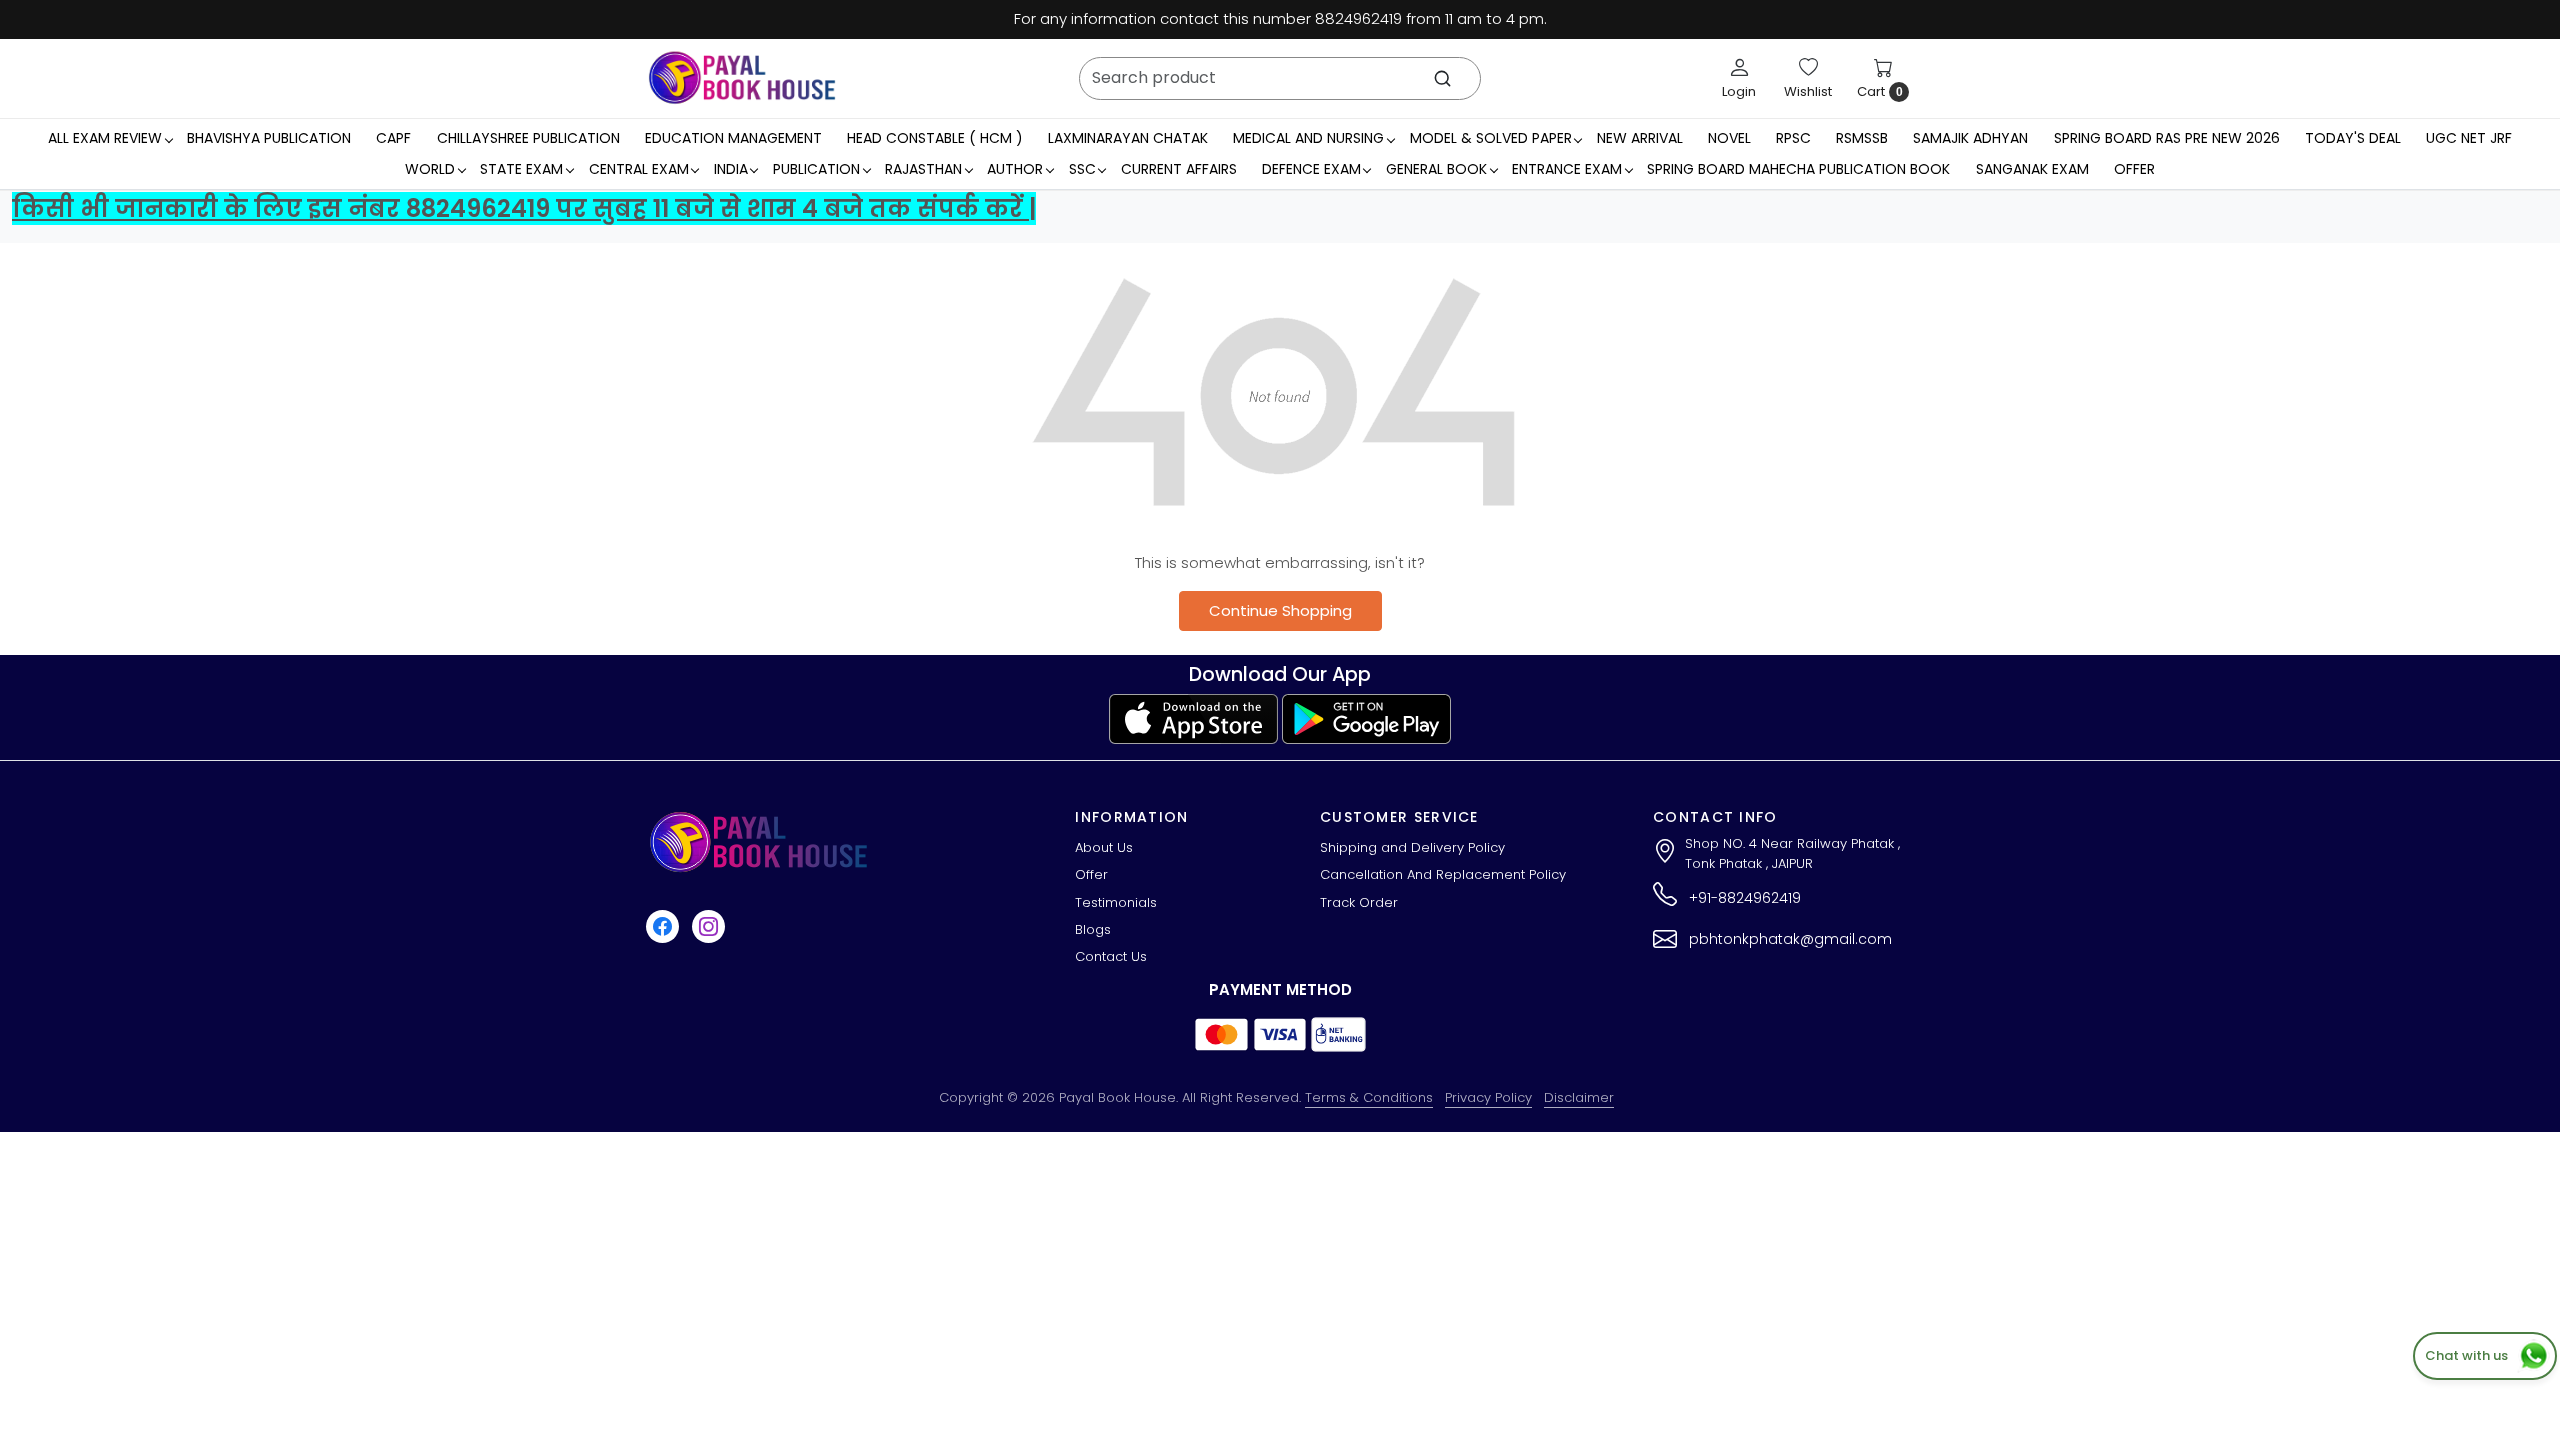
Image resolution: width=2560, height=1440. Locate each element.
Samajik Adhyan (1970, 138)
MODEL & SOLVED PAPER (1491, 138)
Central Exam (639, 169)
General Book (1436, 169)
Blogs (1093, 929)
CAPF (393, 138)
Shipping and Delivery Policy (1412, 847)
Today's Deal (2353, 138)
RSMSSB (1862, 138)
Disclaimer (1579, 1097)
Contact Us (1111, 956)
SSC (1082, 169)
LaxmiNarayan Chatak (1128, 138)
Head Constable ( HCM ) (935, 138)
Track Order (1359, 902)
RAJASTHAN (923, 169)
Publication (816, 169)
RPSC (1793, 138)
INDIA (731, 169)
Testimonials (1116, 902)
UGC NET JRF (2469, 138)
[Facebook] (665, 926)
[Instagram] (711, 926)
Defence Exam (1311, 169)
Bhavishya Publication (269, 138)
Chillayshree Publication (528, 138)
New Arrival (1640, 138)
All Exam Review (105, 138)
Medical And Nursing (1308, 138)
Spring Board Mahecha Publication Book (1798, 169)
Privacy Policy (1488, 1097)
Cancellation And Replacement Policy (1443, 874)
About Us (1104, 847)
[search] (1442, 78)
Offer (2134, 169)
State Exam (521, 169)
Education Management (733, 138)
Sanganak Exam (2032, 169)
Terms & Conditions (1369, 1097)
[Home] (742, 78)
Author (1015, 169)
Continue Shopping (1280, 610)
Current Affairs (1179, 169)
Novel (1729, 138)
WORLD (430, 169)
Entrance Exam (1567, 169)
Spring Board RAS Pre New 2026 (2167, 138)
